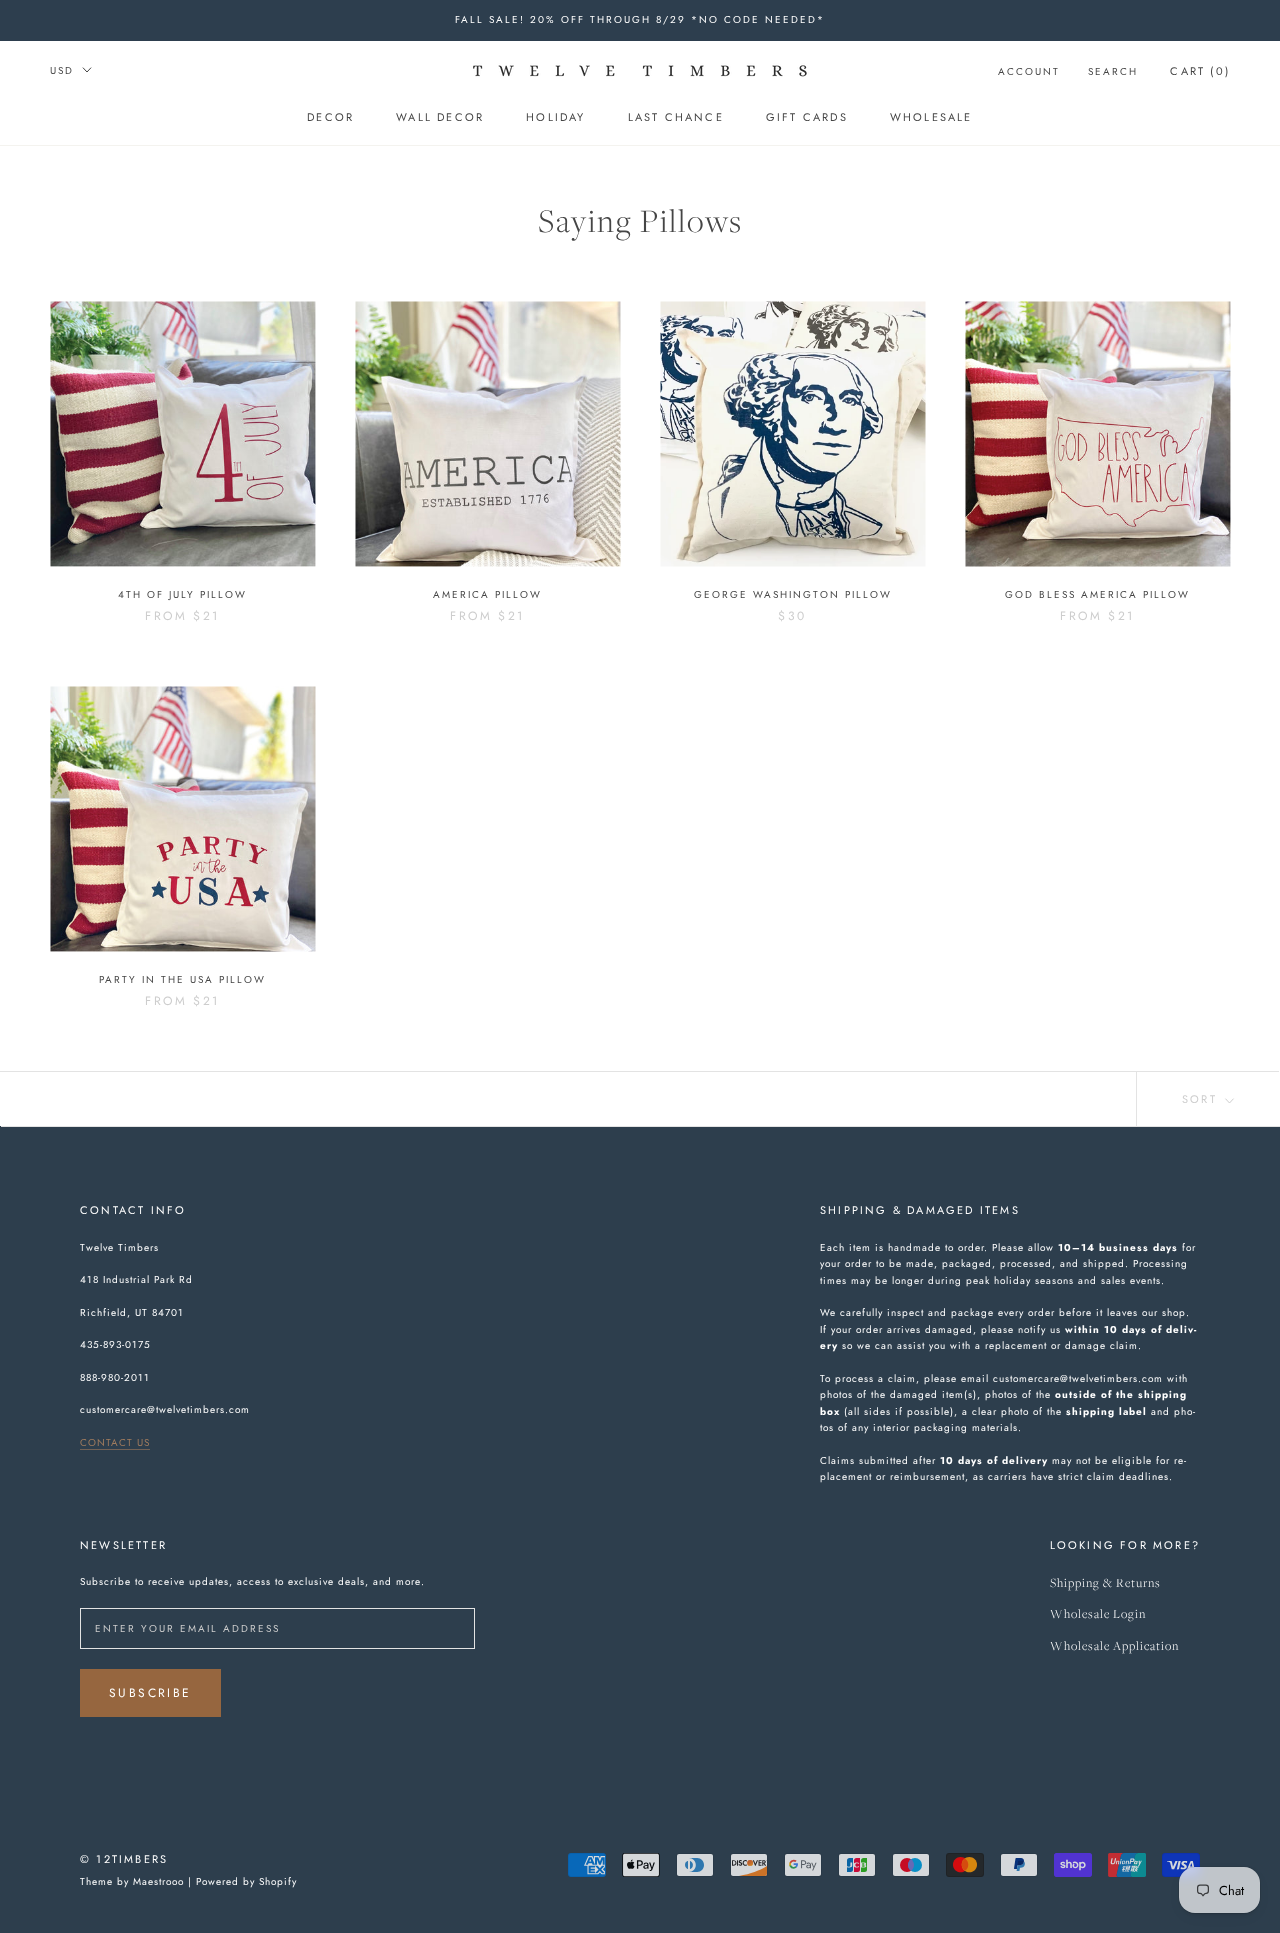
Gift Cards (807, 117)
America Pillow (487, 594)
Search (1113, 71)
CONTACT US (115, 1442)
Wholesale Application (1114, 1646)
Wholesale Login (1098, 1614)
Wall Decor (440, 117)
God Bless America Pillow (1097, 594)
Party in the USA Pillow (182, 979)
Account (1029, 71)
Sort (1202, 1099)
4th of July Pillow (182, 594)
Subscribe (150, 1693)
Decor (330, 117)
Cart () (1200, 71)
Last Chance (676, 117)
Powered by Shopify (246, 1881)
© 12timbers (124, 1859)
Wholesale (931, 117)
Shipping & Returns (1105, 1583)
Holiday (555, 117)
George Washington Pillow (793, 594)
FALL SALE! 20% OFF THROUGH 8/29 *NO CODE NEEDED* (640, 19)
